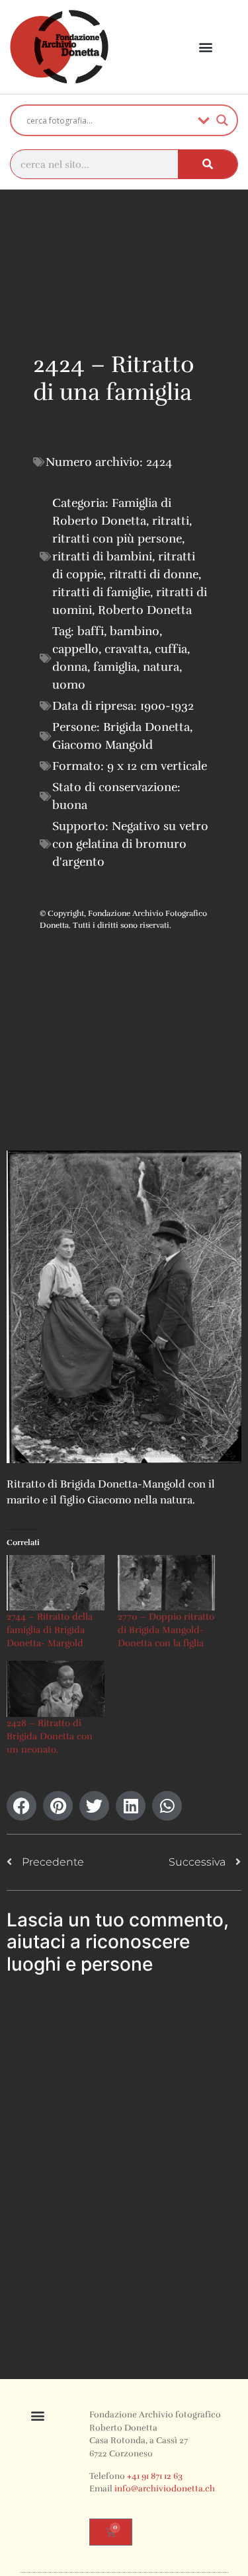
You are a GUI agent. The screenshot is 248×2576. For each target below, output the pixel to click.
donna (70, 667)
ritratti (171, 521)
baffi (91, 631)
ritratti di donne (154, 574)
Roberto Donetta (145, 610)
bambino (135, 631)
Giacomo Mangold (103, 745)
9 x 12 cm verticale (157, 766)
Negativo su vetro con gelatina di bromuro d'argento (130, 844)
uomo (69, 685)
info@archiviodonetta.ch (165, 2489)
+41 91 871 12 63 (155, 2476)
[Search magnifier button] (222, 120)
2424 (159, 462)
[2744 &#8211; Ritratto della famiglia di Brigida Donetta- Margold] (56, 1583)
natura (161, 667)
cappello (75, 649)
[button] (205, 47)
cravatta (127, 649)
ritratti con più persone (117, 539)
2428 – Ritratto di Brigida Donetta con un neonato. (50, 1736)
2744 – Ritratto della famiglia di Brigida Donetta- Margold (50, 1630)
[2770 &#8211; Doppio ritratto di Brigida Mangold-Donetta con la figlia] (167, 1583)
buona (70, 805)
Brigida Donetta (146, 727)
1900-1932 (167, 706)
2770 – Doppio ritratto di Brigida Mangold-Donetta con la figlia (166, 1630)
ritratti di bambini (102, 556)
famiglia (115, 667)
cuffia (171, 649)
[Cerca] (208, 164)
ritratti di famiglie (101, 592)
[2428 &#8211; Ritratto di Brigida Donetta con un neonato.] (56, 1688)
